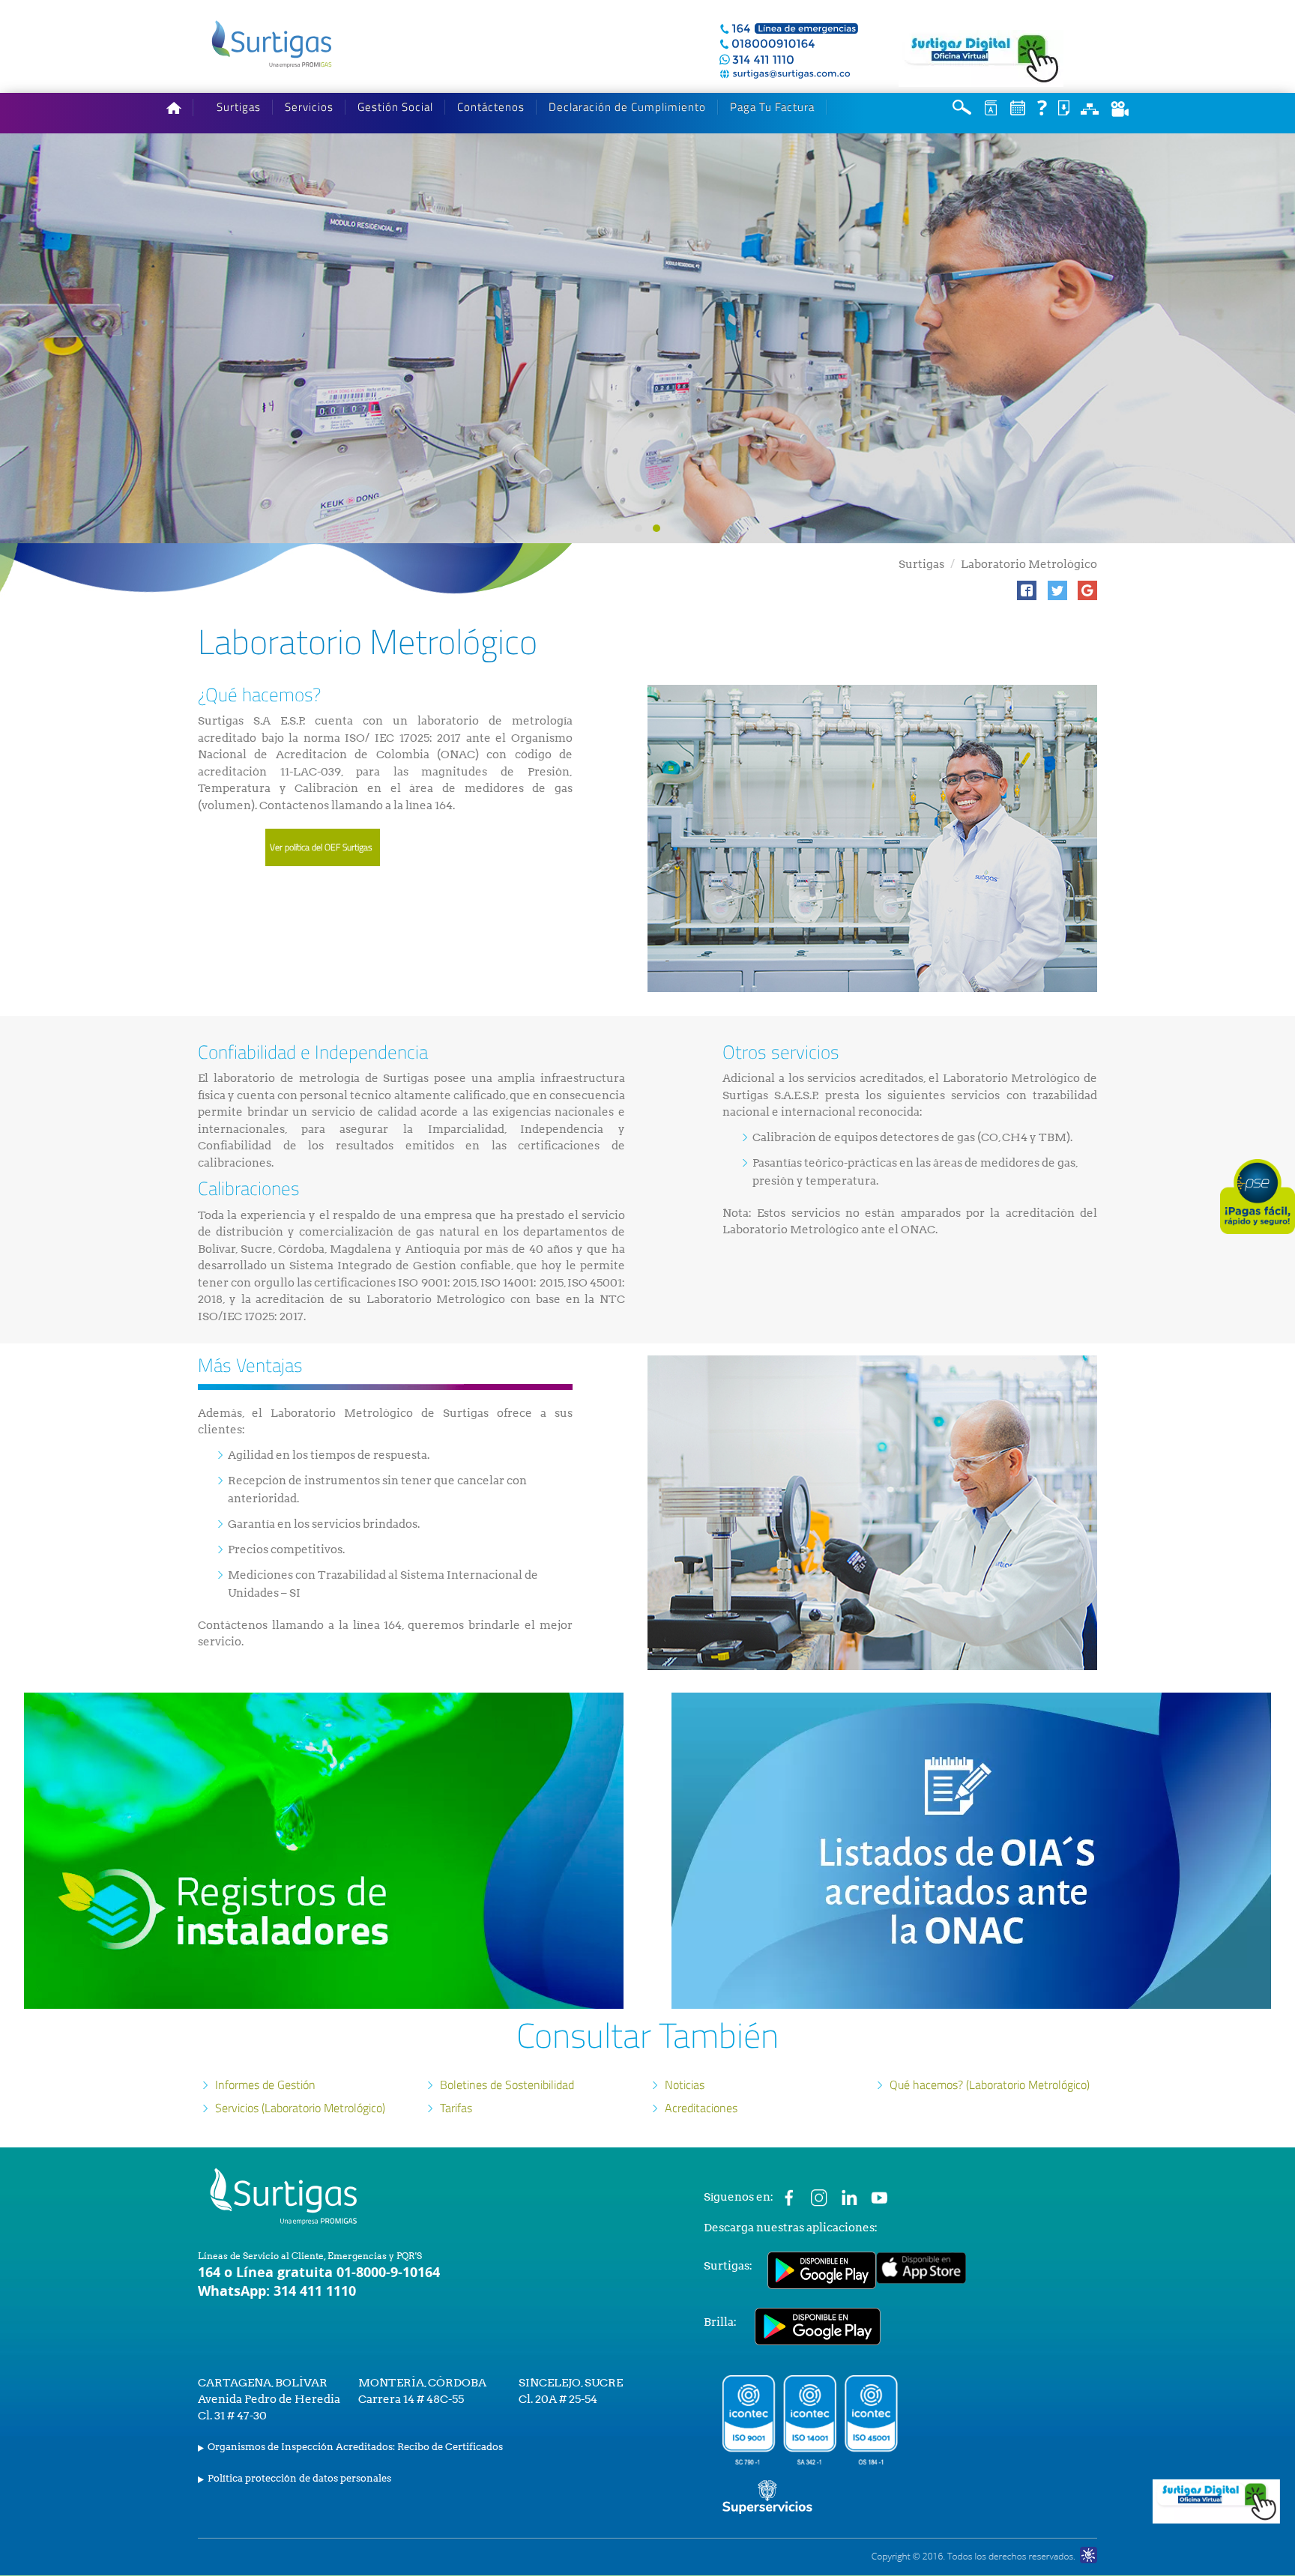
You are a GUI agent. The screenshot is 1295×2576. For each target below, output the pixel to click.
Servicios (309, 107)
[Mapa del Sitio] (1090, 108)
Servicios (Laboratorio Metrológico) (300, 2108)
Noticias (685, 2084)
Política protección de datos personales (299, 2478)
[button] (1027, 590)
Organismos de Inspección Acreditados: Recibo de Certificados (355, 2447)
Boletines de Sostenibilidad (507, 2084)
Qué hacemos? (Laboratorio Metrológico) (990, 2084)
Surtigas (239, 107)
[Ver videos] (1120, 108)
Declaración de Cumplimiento (627, 107)
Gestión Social (395, 107)
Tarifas (456, 2108)
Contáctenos (491, 107)
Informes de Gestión (265, 2084)
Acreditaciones (701, 2108)
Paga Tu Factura (772, 107)
